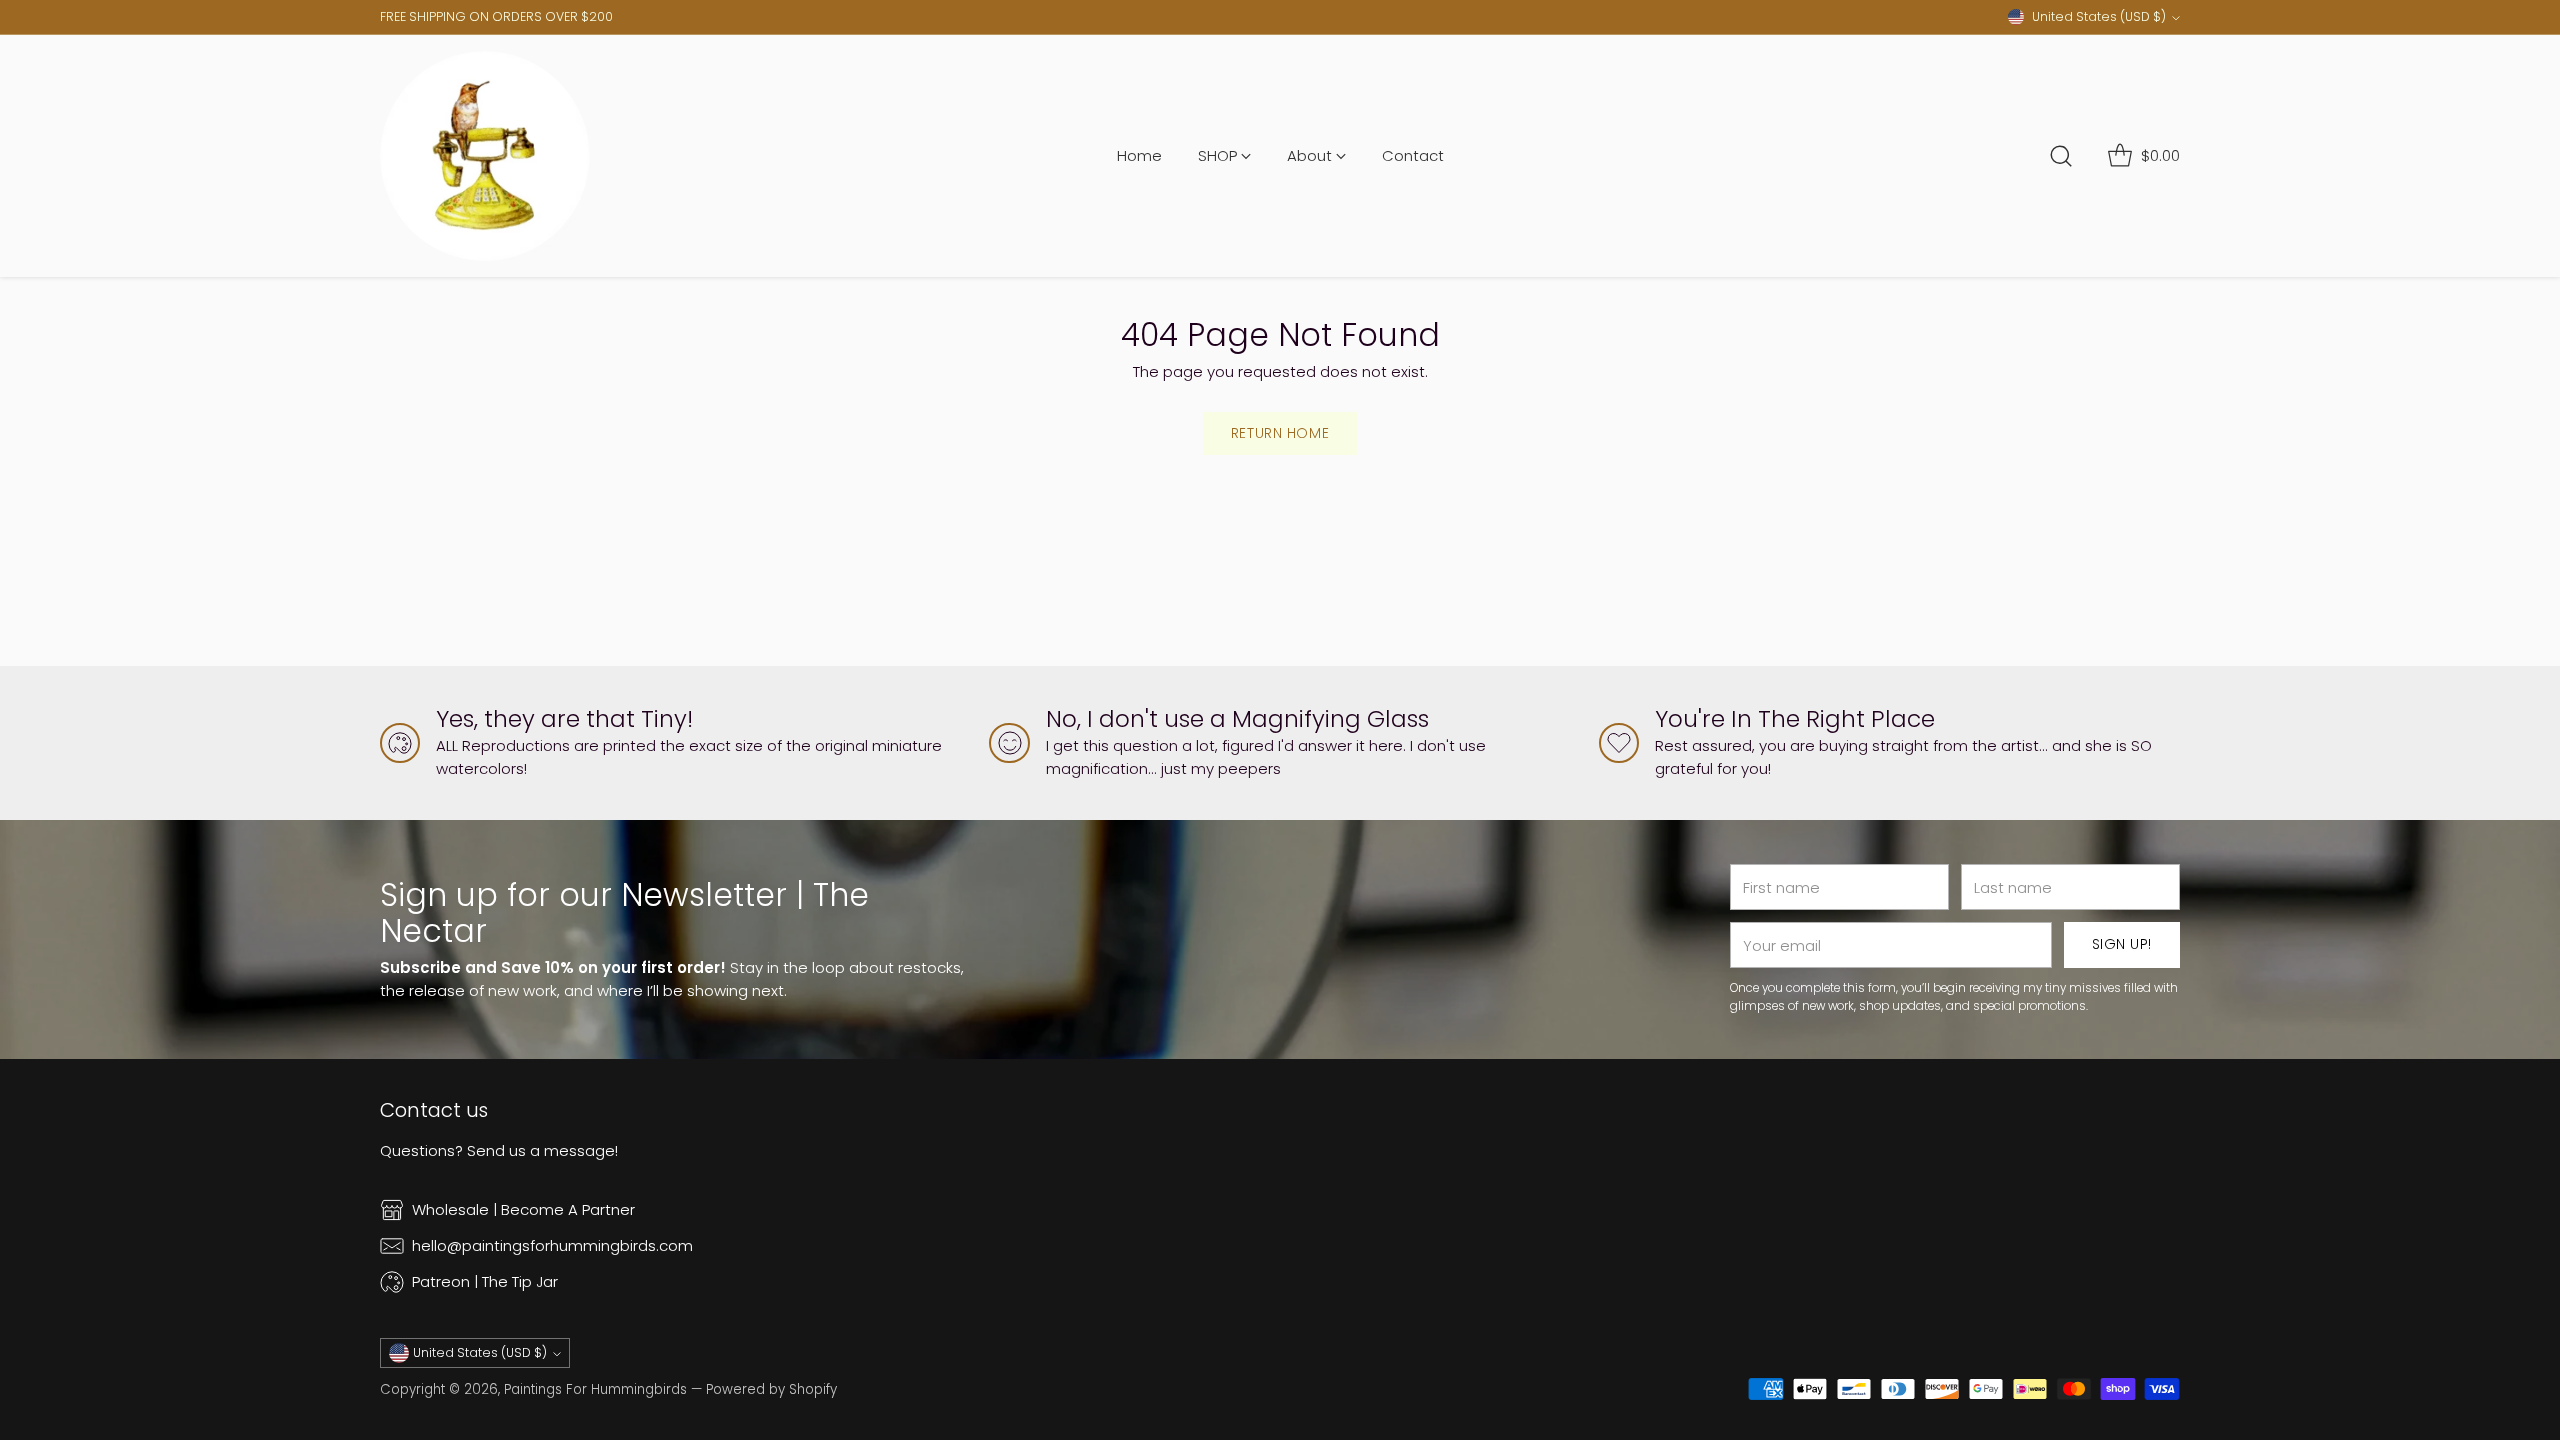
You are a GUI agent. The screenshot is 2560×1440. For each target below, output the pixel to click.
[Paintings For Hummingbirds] (485, 156)
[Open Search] (2061, 156)
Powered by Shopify (771, 1389)
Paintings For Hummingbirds (595, 1389)
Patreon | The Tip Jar (485, 1281)
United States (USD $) (2099, 16)
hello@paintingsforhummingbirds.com (552, 1245)
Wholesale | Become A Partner (523, 1209)
